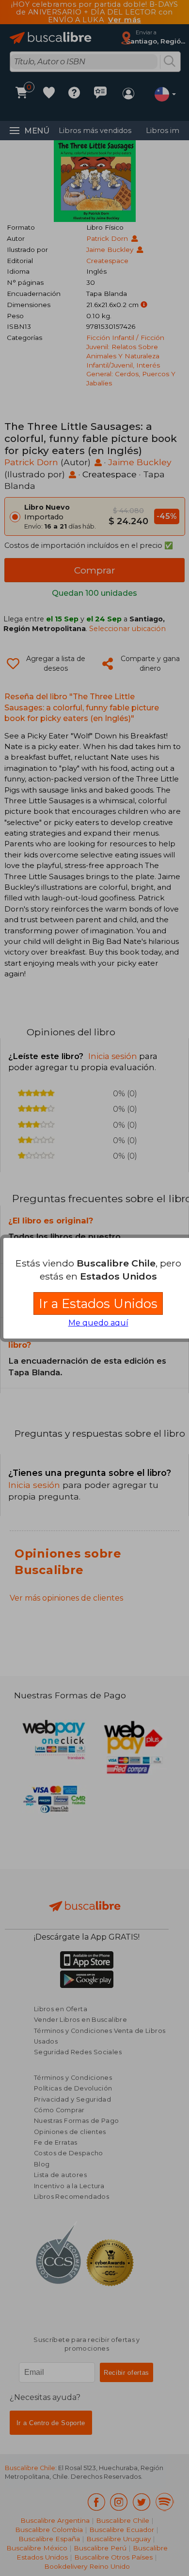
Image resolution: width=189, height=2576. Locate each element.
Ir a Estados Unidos (98, 1303)
